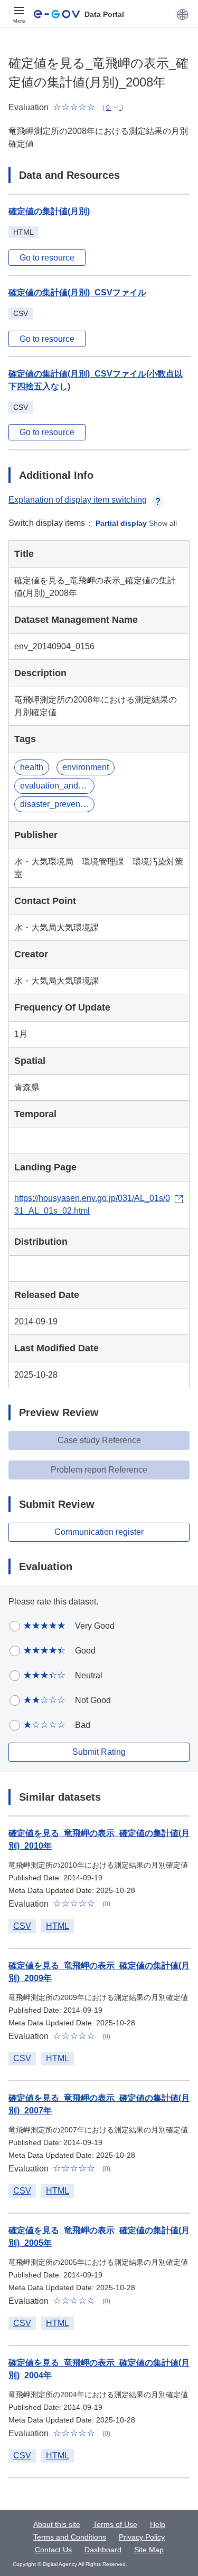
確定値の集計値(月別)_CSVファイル (77, 292)
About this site (57, 2524)
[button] (182, 14)
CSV (22, 1926)
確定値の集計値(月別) (49, 211)
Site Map (149, 2550)
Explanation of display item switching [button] (78, 500)
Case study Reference (99, 1440)
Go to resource (47, 258)
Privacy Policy (142, 2537)
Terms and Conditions (70, 2537)
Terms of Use (115, 2524)
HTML (58, 1926)
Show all (163, 523)
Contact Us (53, 2550)
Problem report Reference (99, 1470)
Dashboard (103, 2550)
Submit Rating (99, 1752)
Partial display (121, 523)
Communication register (99, 1532)
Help (158, 2524)
